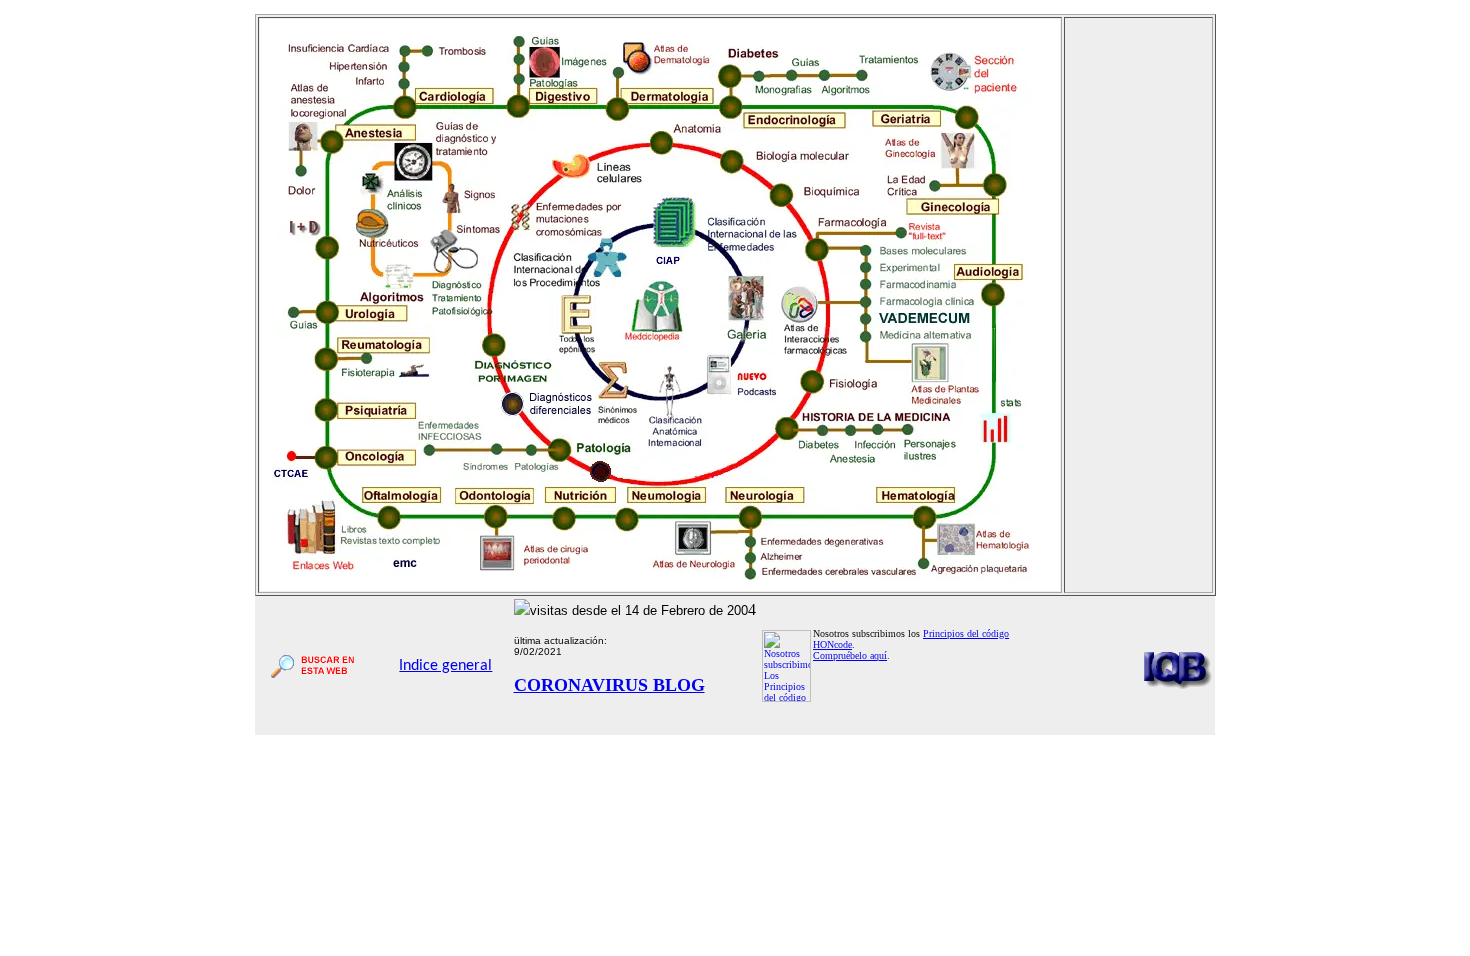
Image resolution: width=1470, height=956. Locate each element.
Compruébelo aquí (850, 655)
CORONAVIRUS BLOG (609, 685)
